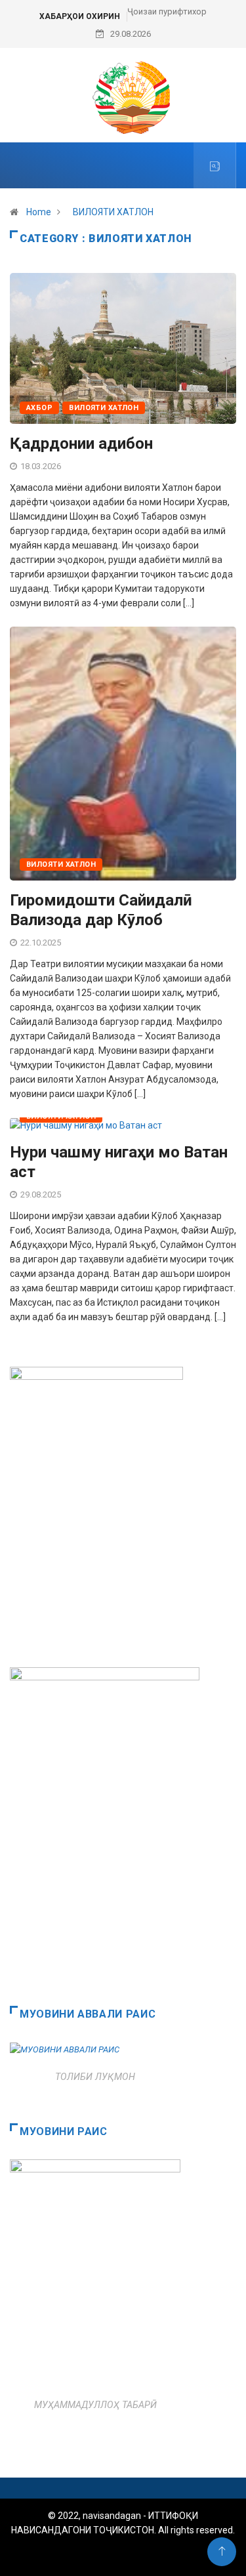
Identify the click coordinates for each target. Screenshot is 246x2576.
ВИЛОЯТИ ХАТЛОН (113, 212)
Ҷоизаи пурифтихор (167, 11)
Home (39, 212)
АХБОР (39, 408)
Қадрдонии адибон (81, 444)
